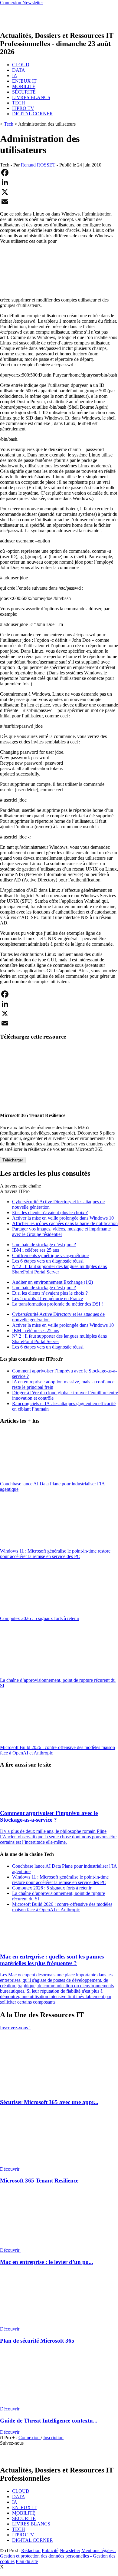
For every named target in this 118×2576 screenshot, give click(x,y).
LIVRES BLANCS (31, 97)
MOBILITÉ (24, 86)
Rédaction (31, 2550)
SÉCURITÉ (24, 92)
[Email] (59, 202)
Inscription (53, 2438)
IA (15, 76)
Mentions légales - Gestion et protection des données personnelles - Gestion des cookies (58, 2556)
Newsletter (70, 2550)
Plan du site (27, 2561)
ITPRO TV (23, 108)
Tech (9, 124)
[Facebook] (59, 173)
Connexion (30, 2438)
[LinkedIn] (59, 182)
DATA (19, 70)
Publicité (50, 2550)
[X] (59, 192)
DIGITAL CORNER (33, 114)
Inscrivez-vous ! (15, 2028)
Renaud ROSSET (38, 165)
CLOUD (21, 65)
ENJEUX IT (24, 81)
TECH (19, 103)
